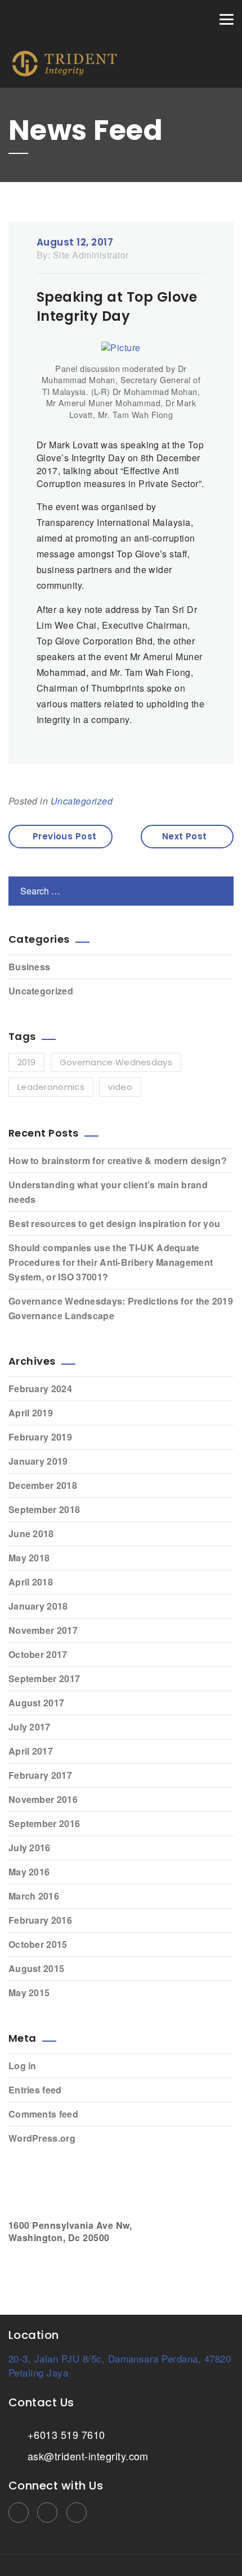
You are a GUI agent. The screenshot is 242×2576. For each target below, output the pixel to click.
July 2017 (30, 1727)
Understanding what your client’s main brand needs (108, 1192)
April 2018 (31, 1582)
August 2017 (36, 1703)
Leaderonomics (51, 1087)
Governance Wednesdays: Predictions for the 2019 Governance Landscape (121, 1308)
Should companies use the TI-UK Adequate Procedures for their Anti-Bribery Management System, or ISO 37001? (111, 1262)
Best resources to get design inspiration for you (114, 1223)
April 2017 (31, 1751)
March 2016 (34, 1896)
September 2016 (44, 1823)
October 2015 (38, 1944)
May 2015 (29, 1993)
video (120, 1087)
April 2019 (31, 1413)
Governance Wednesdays (116, 1062)
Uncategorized (82, 801)
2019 (26, 1062)
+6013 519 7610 (64, 2434)
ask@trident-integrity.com (86, 2456)
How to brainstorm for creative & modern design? (118, 1160)
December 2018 (43, 1485)
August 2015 (36, 1968)
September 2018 (44, 1509)
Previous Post (65, 836)
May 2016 (29, 1872)
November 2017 (43, 1630)
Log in (23, 2066)
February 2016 (40, 1920)
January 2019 (38, 1461)
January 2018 (38, 1606)
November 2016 (43, 1799)
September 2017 (44, 1678)
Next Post (185, 836)
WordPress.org (42, 2138)
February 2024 (40, 1389)
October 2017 (38, 1654)
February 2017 (40, 1775)
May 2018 (29, 1558)
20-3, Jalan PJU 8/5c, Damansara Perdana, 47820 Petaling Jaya (120, 2365)
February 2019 (40, 1437)
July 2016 (30, 1848)
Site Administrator (91, 255)
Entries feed (35, 2090)
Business (29, 967)
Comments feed (43, 2114)
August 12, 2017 (75, 242)
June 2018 (31, 1534)
